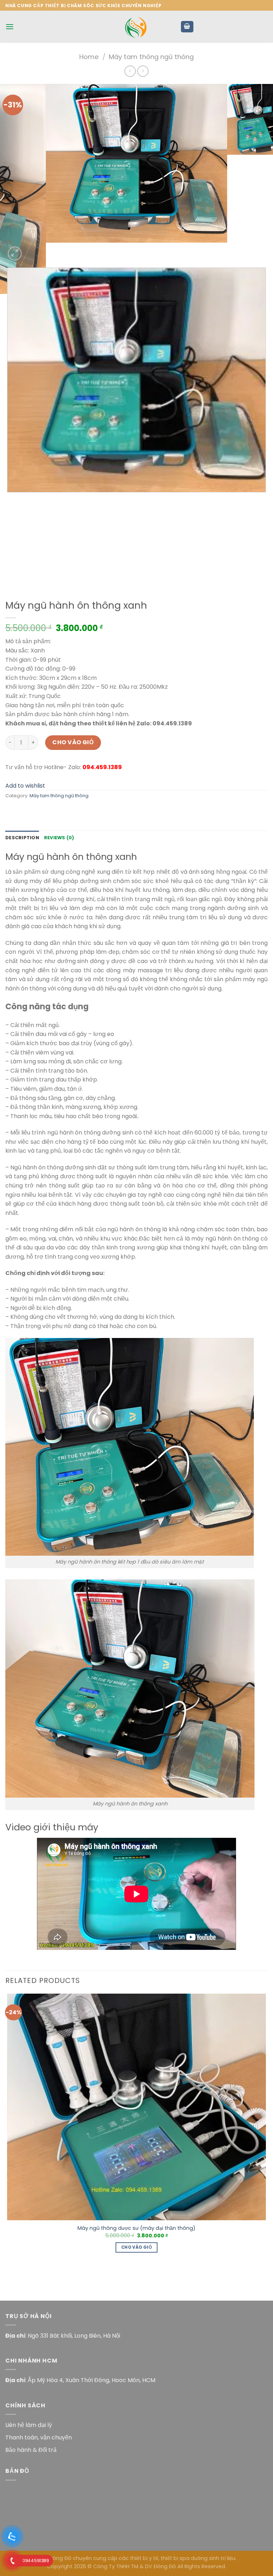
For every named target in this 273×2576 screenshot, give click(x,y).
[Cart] (187, 27)
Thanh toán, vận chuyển (39, 2437)
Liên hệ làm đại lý (29, 2425)
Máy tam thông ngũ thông (151, 57)
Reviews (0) (59, 838)
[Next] (32, 250)
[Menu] (10, 27)
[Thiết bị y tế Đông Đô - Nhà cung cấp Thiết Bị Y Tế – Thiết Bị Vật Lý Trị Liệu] (136, 27)
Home (89, 57)
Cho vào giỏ (73, 742)
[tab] (22, 838)
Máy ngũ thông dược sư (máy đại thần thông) (136, 2228)
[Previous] (9, 572)
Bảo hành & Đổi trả (31, 2450)
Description (22, 838)
